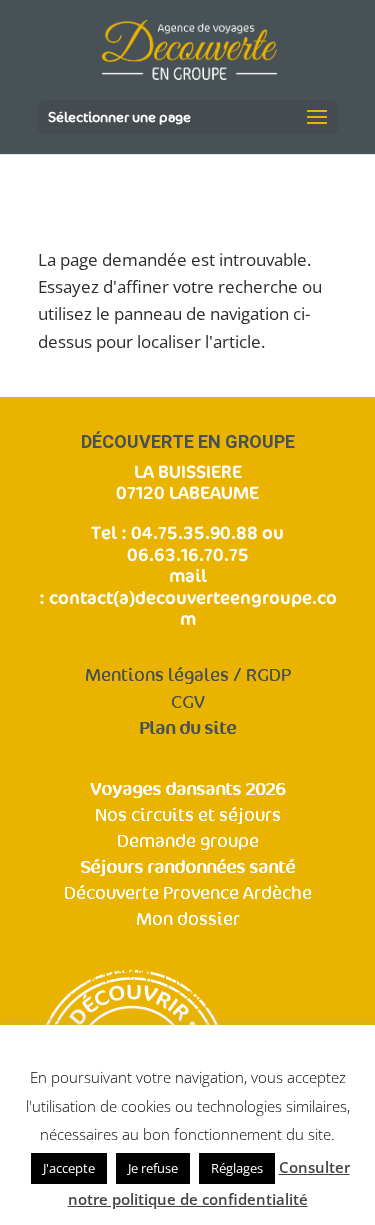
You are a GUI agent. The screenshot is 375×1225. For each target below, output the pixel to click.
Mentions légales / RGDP (188, 675)
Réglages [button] (237, 1168)
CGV (188, 702)
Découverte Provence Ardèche (188, 893)
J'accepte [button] (69, 1168)
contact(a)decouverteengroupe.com (193, 608)
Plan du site (187, 728)
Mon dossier (188, 919)
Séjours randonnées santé (187, 867)
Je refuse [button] (153, 1168)
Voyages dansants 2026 (187, 789)
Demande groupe (188, 841)
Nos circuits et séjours (188, 815)
